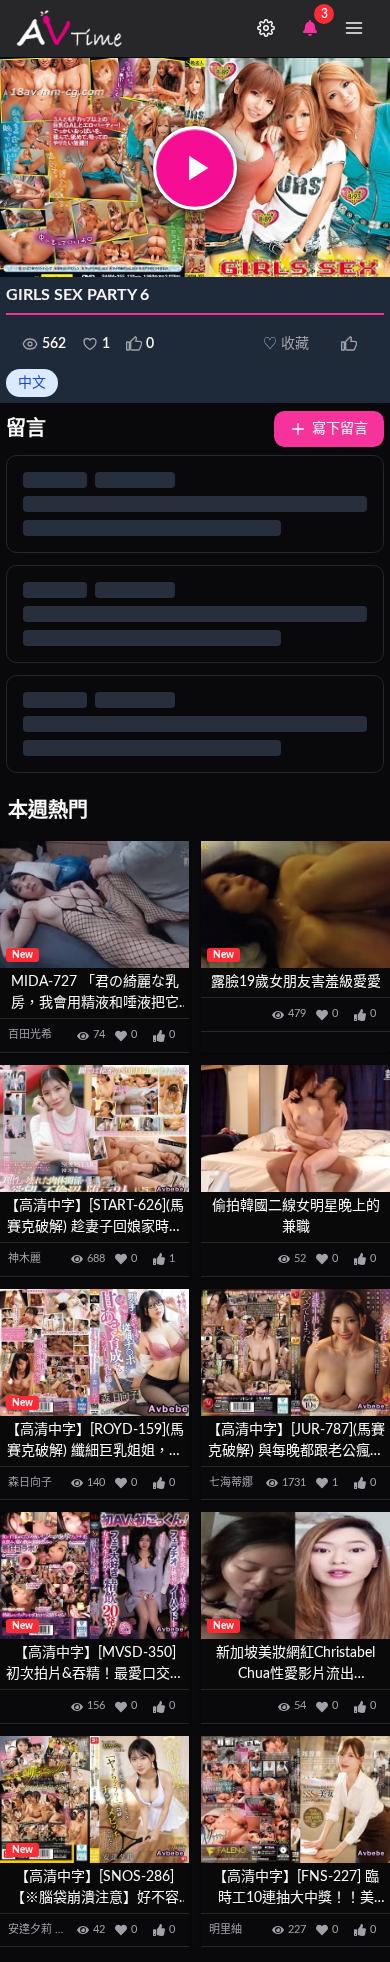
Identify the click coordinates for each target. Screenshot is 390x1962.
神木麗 (24, 1258)
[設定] (266, 28)
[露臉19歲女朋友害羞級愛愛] (295, 904)
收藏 (286, 344)
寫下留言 (340, 429)
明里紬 (225, 1929)
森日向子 (30, 1482)
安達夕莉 (30, 1929)
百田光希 (30, 1034)
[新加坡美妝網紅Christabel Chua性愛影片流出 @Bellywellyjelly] (295, 1575)
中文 (32, 383)
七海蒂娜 (231, 1482)
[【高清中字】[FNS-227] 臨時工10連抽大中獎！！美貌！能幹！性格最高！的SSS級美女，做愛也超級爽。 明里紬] (295, 1799)
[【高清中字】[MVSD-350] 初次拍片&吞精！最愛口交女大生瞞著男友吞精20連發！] (94, 1575)
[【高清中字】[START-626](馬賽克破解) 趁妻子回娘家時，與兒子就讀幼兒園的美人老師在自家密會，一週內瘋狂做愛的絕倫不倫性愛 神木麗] (94, 1128)
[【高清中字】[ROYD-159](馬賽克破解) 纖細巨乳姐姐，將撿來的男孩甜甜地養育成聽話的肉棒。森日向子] (94, 1352)
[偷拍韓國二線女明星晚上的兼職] (295, 1128)
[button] (195, 168)
